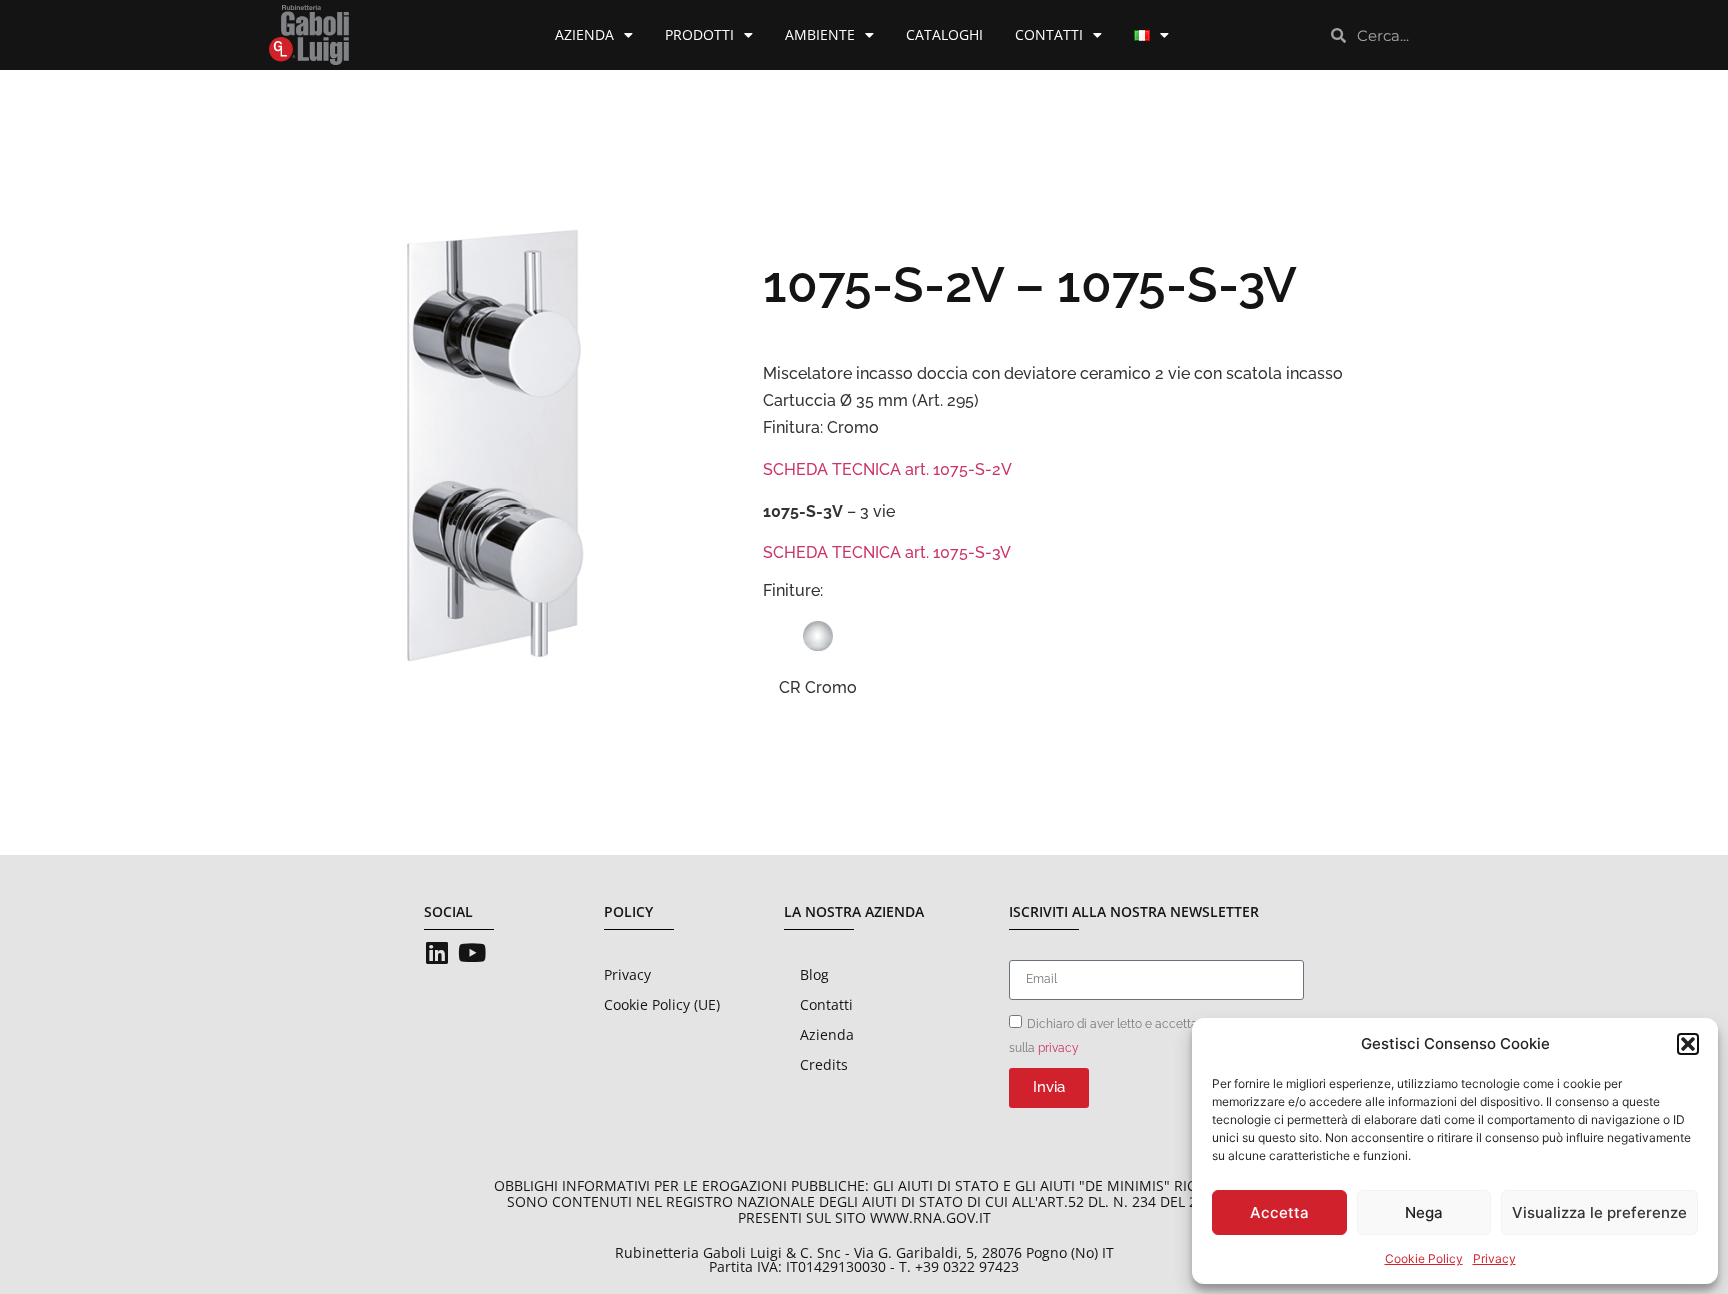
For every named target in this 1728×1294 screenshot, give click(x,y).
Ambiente (820, 34)
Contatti (1049, 34)
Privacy (1494, 1258)
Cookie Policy (1424, 1258)
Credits (824, 1064)
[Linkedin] (436, 952)
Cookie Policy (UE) (662, 1004)
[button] (1688, 1044)
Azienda (584, 34)
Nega (1424, 1212)
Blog (814, 974)
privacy (1058, 1047)
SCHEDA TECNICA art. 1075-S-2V (887, 469)
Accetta (1279, 1212)
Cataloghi (944, 34)
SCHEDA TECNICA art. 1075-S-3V (887, 552)
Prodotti (699, 34)
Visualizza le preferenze (1599, 1212)
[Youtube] (471, 952)
